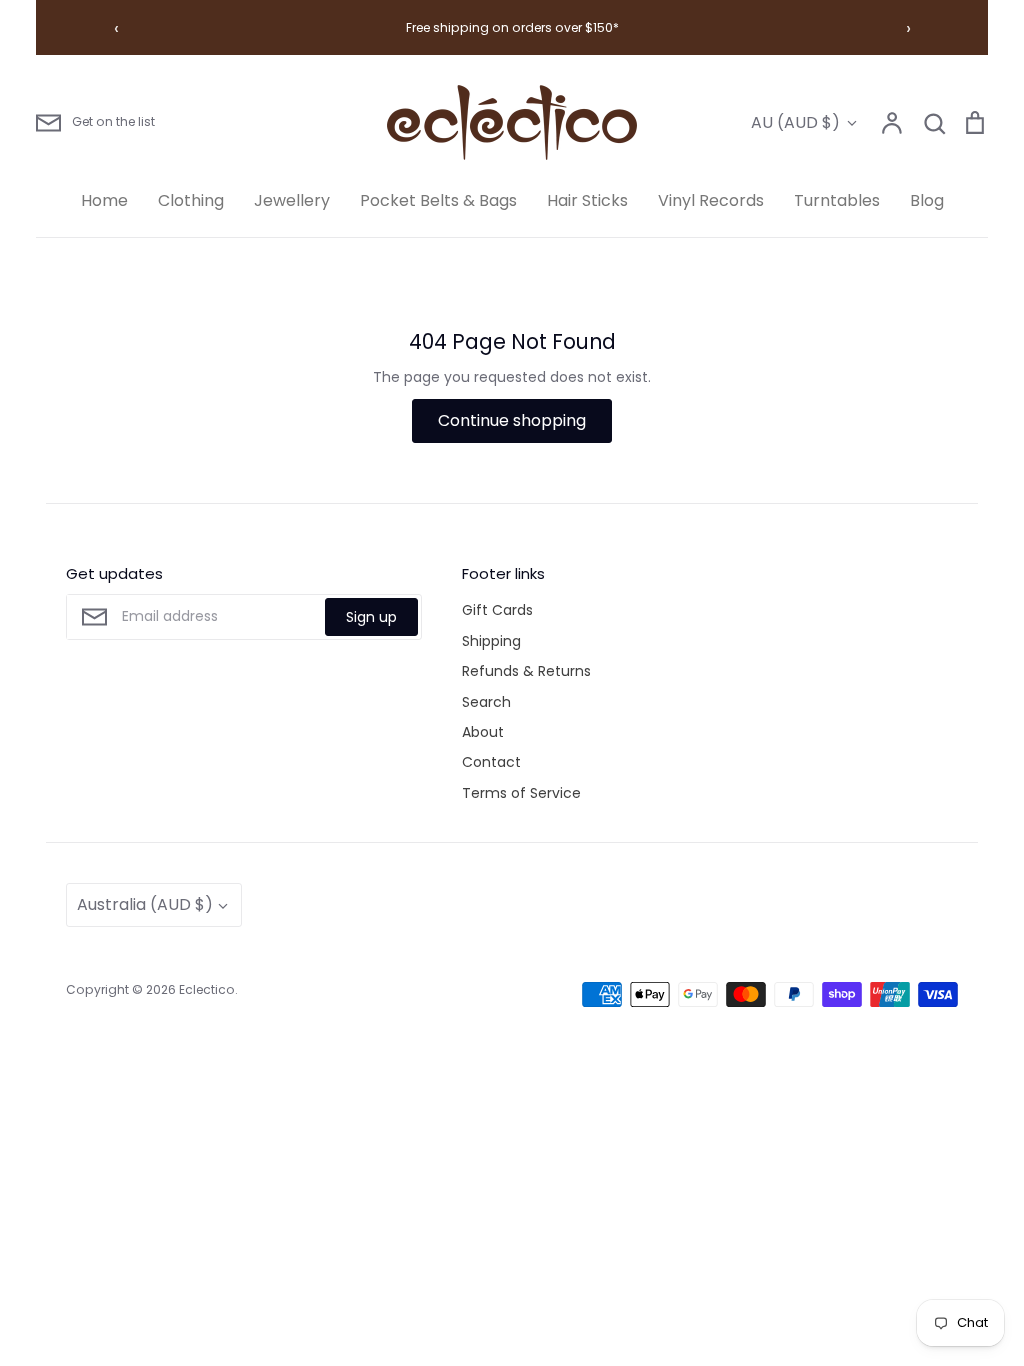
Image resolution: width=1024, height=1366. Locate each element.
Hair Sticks (587, 200)
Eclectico (207, 989)
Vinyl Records (711, 200)
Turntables (837, 200)
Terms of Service (521, 793)
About (483, 732)
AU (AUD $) (795, 122)
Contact (491, 762)
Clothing (191, 200)
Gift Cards (497, 610)
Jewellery (292, 200)
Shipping (491, 641)
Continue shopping (512, 420)
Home (104, 200)
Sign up (371, 617)
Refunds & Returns (526, 671)
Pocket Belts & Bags (438, 200)
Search (486, 702)
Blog (927, 200)
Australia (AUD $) (145, 904)
